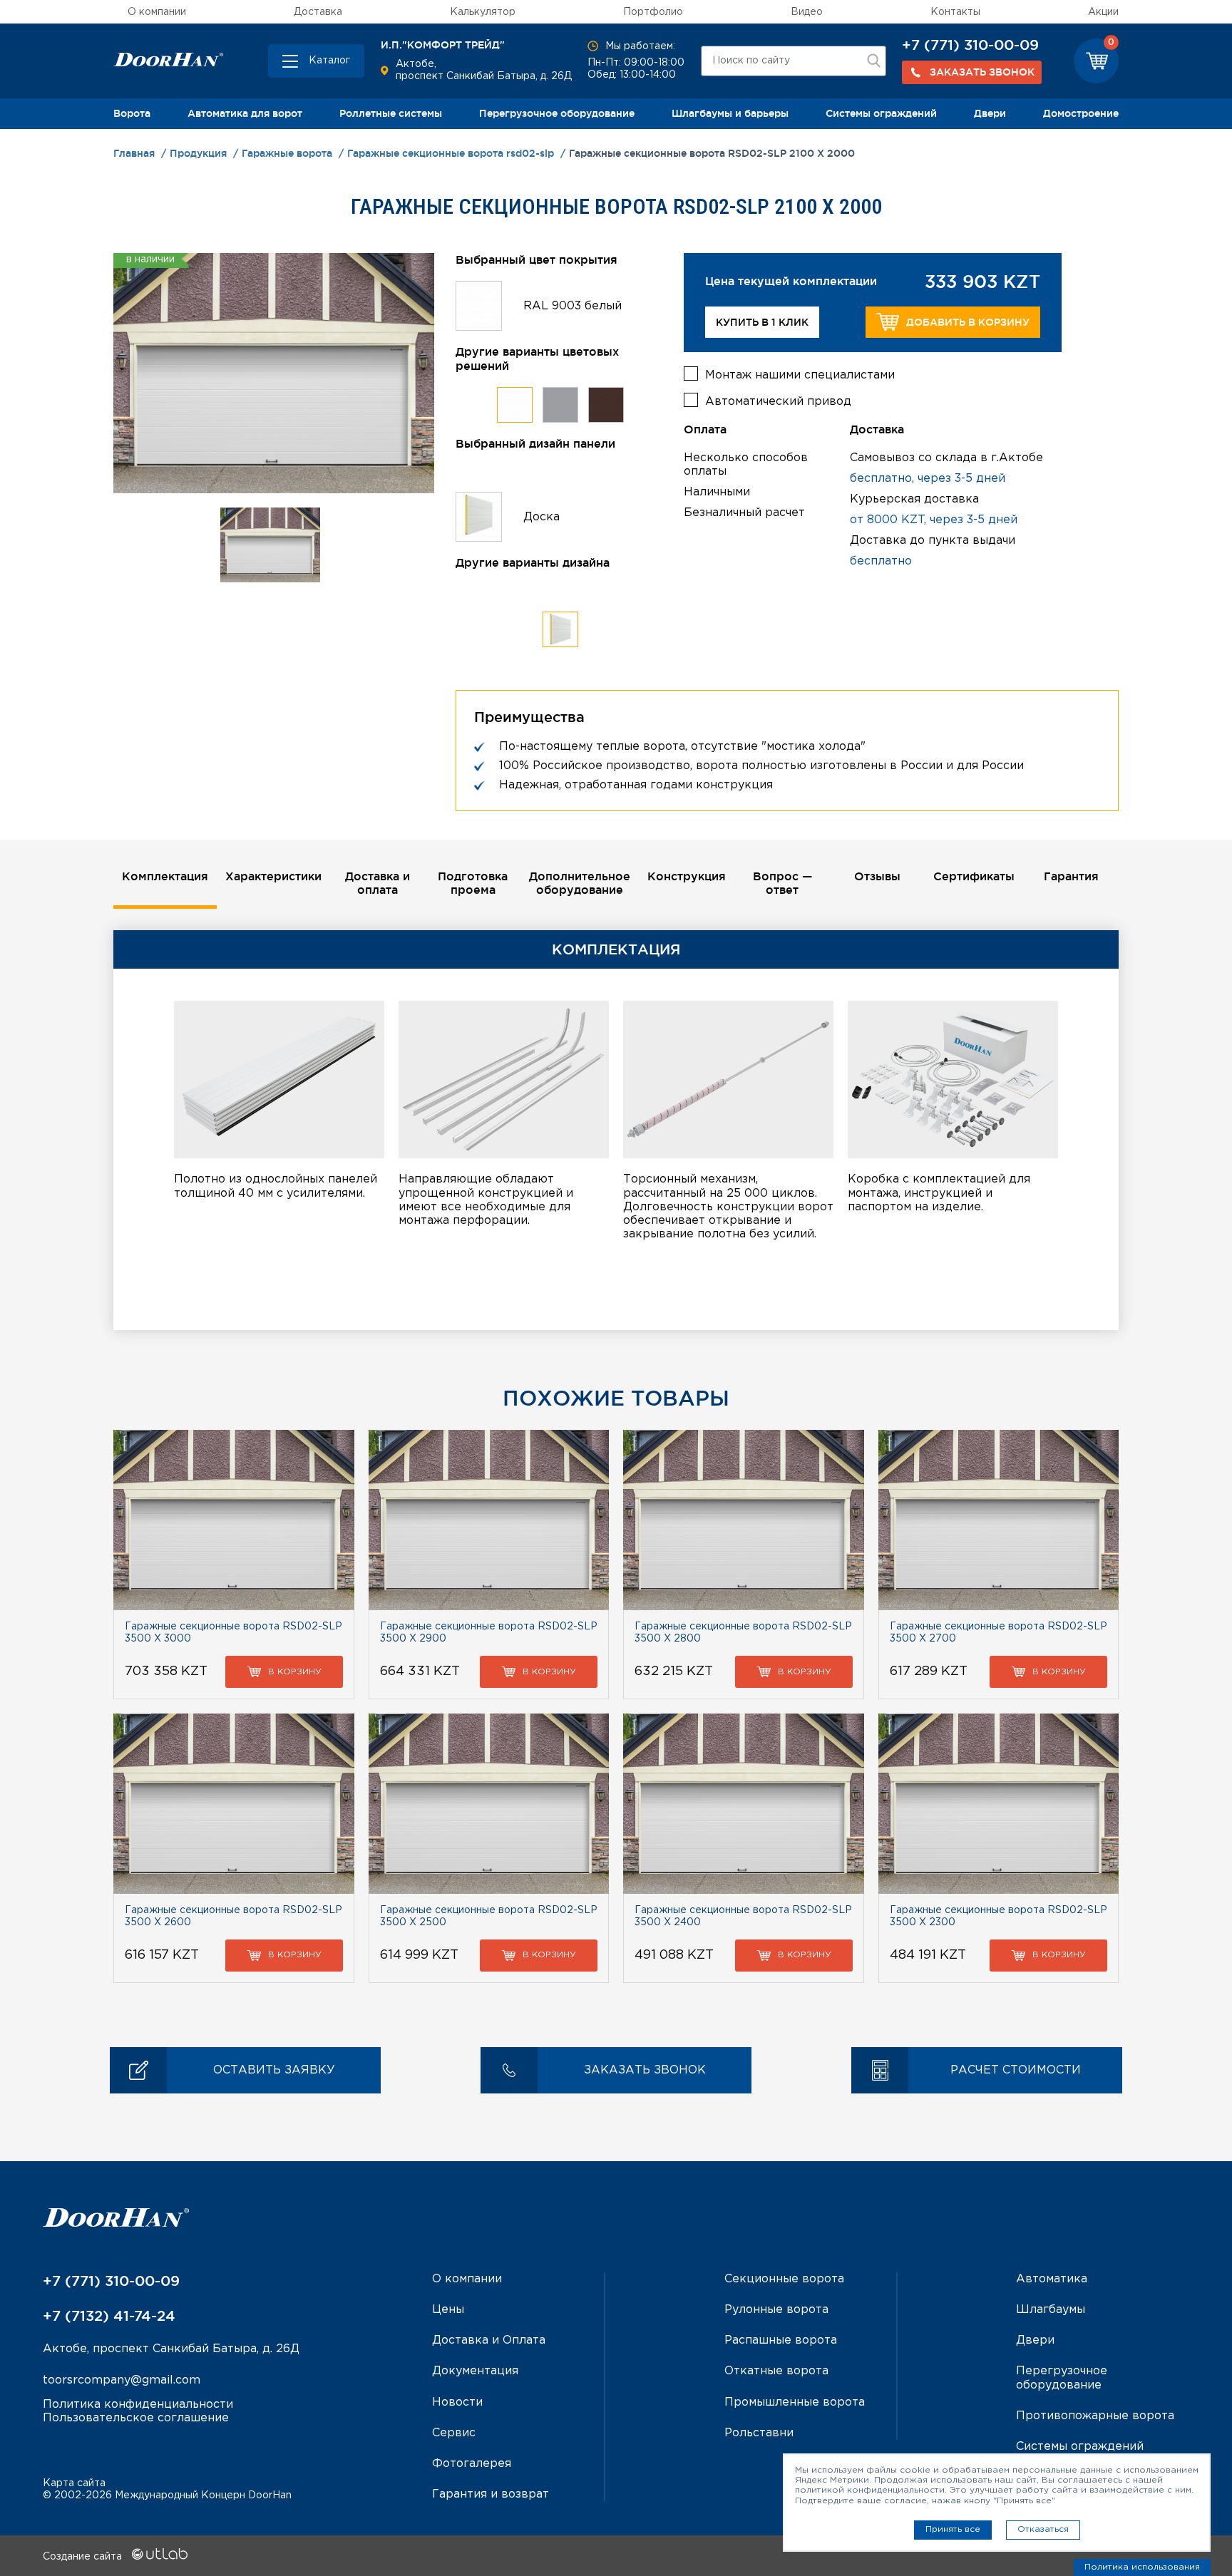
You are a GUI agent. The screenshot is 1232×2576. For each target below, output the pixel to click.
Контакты (955, 12)
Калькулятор (483, 12)
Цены (448, 2310)
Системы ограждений (881, 113)
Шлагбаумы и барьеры (730, 113)
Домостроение (1081, 113)
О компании (157, 12)
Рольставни (759, 2433)
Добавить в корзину (968, 322)
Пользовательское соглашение (136, 2418)
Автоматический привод (778, 402)
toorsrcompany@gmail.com (122, 2380)
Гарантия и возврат (491, 2494)
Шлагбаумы (1051, 2310)
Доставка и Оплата (489, 2340)
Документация (475, 2371)
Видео (807, 12)
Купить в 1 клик (762, 322)
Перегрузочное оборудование (557, 113)
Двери (990, 113)
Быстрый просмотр (233, 1520)
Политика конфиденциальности (138, 2405)
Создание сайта (84, 2557)
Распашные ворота (781, 2340)
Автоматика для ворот (245, 113)
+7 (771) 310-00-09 (970, 45)
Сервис (454, 2433)
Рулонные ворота (776, 2310)
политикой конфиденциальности (870, 2490)
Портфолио (653, 12)
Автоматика (1052, 2279)
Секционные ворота (784, 2279)
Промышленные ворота (795, 2402)
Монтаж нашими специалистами (800, 375)
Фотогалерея (472, 2464)
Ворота (132, 113)
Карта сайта (74, 2483)
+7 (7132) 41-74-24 (109, 2316)
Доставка (318, 12)
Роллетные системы (391, 113)
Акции (1103, 12)
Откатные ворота (776, 2371)
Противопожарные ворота (1095, 2416)
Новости (457, 2402)
